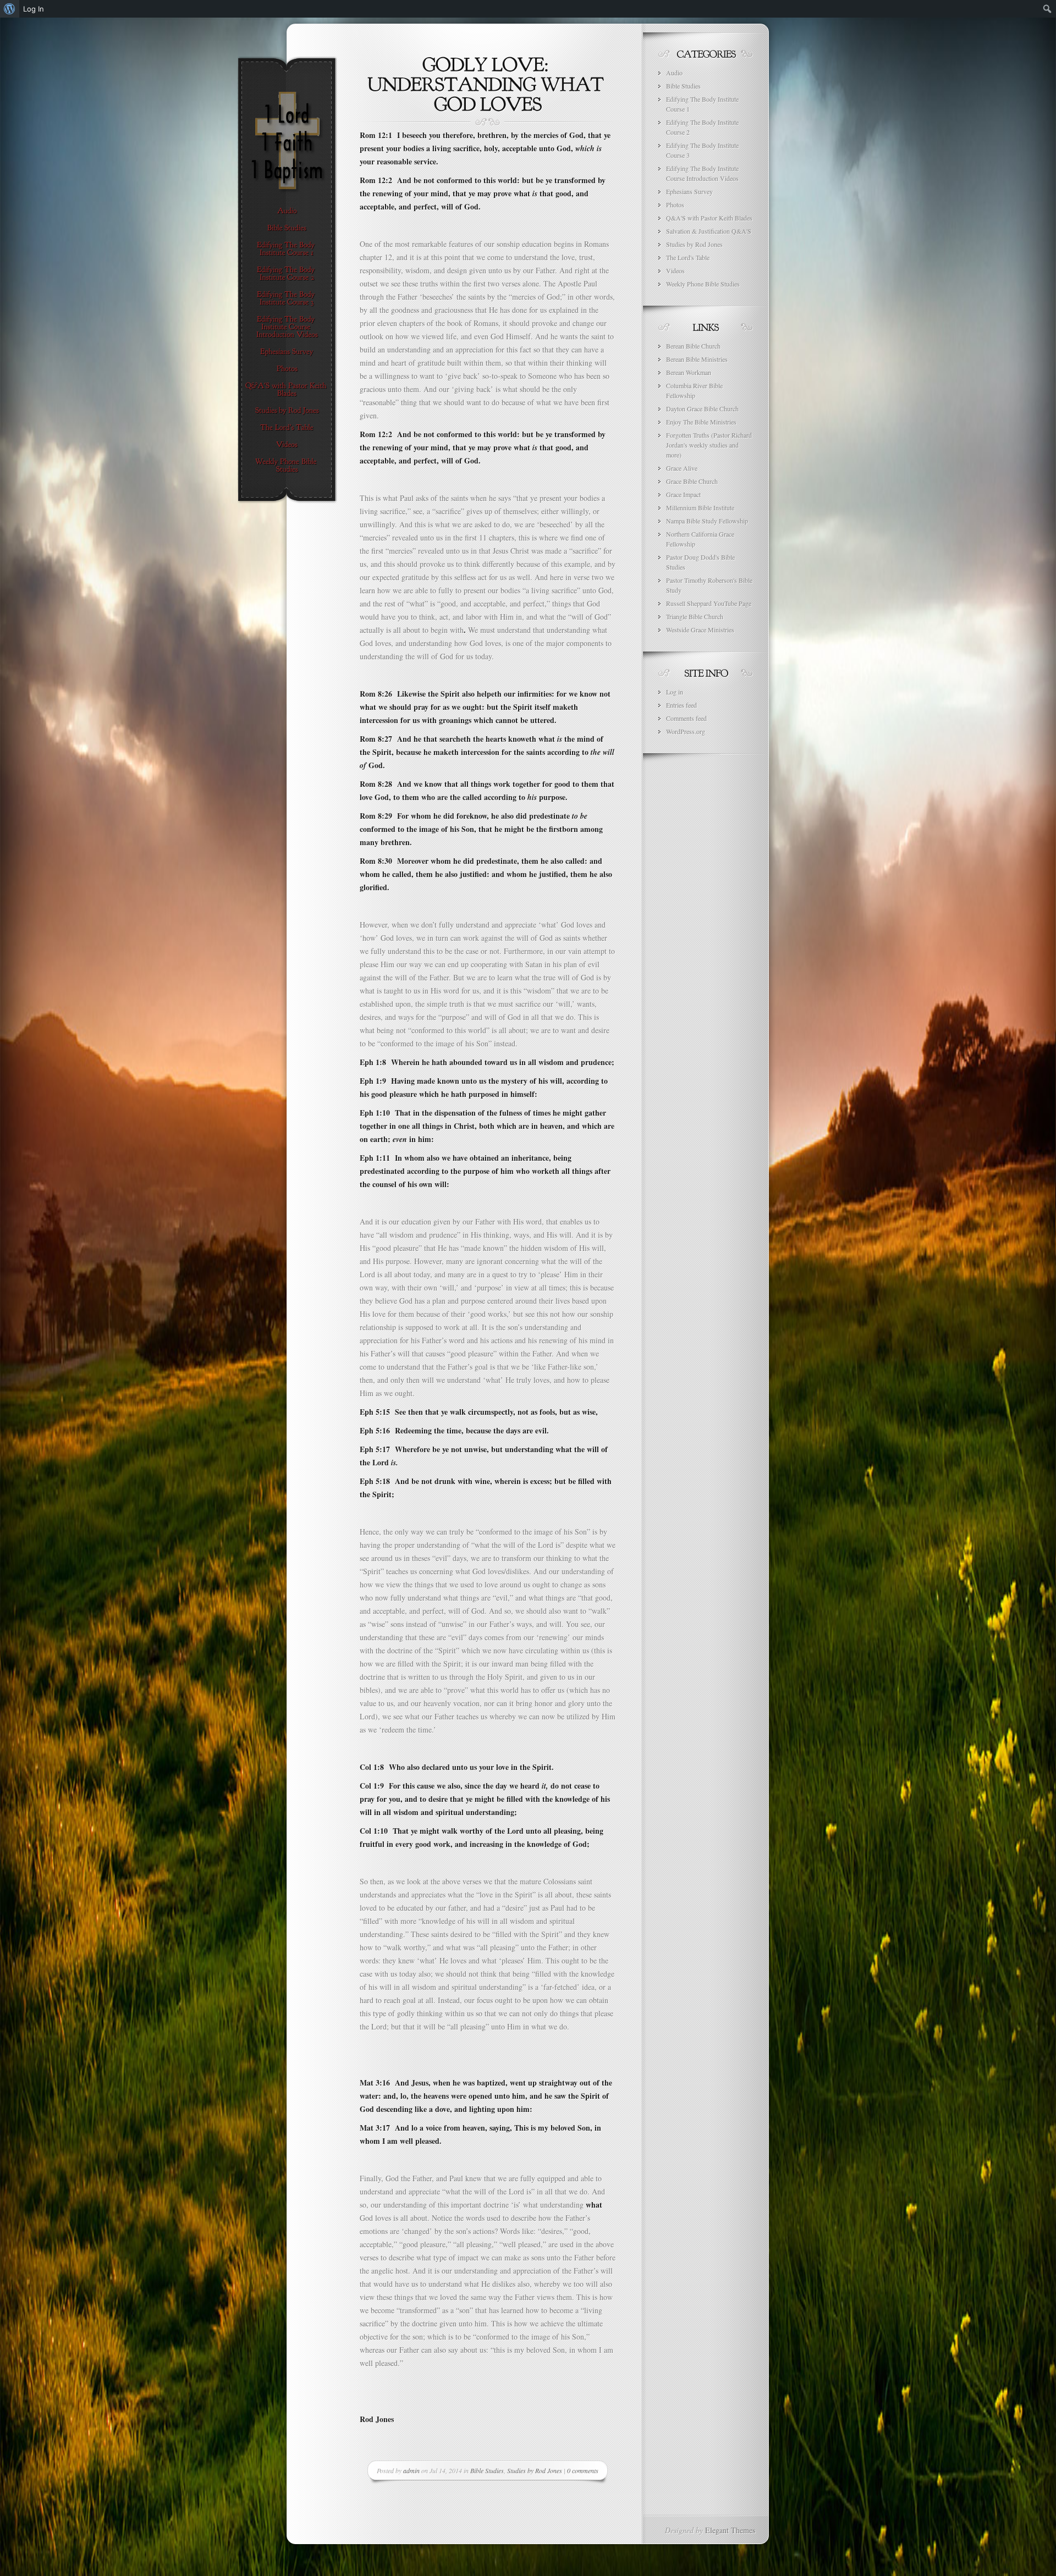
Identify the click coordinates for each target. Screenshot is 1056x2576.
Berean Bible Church (693, 346)
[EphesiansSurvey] (287, 352)
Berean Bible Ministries (697, 359)
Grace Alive (682, 468)
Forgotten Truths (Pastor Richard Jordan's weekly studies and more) (709, 445)
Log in (675, 692)
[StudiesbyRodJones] (287, 411)
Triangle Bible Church (695, 616)
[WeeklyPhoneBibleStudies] (287, 466)
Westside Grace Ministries (700, 630)
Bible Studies (487, 2470)
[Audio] (287, 211)
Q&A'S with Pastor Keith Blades (709, 218)
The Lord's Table (688, 257)
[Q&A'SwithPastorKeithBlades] (287, 390)
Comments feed (686, 718)
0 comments (583, 2470)
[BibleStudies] (287, 228)
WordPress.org (686, 731)
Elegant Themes (730, 2530)
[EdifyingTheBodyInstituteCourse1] (287, 249)
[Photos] (287, 369)
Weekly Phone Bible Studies (703, 284)
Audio (674, 73)
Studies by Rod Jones (535, 2470)
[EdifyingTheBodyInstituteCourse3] (287, 299)
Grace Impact (683, 494)
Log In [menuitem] (34, 9)
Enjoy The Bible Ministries (701, 422)
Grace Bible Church (692, 481)
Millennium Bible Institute (700, 508)
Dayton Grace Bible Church (702, 409)
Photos (675, 205)
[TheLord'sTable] (287, 428)
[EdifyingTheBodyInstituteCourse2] (287, 274)
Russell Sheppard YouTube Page (709, 603)
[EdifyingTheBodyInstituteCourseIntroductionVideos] (287, 327)
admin (411, 2470)
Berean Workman (689, 372)
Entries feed (681, 705)
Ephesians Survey (689, 191)
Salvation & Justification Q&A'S (709, 231)
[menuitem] (10, 9)
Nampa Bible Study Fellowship (707, 521)
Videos (675, 271)
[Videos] (287, 445)
